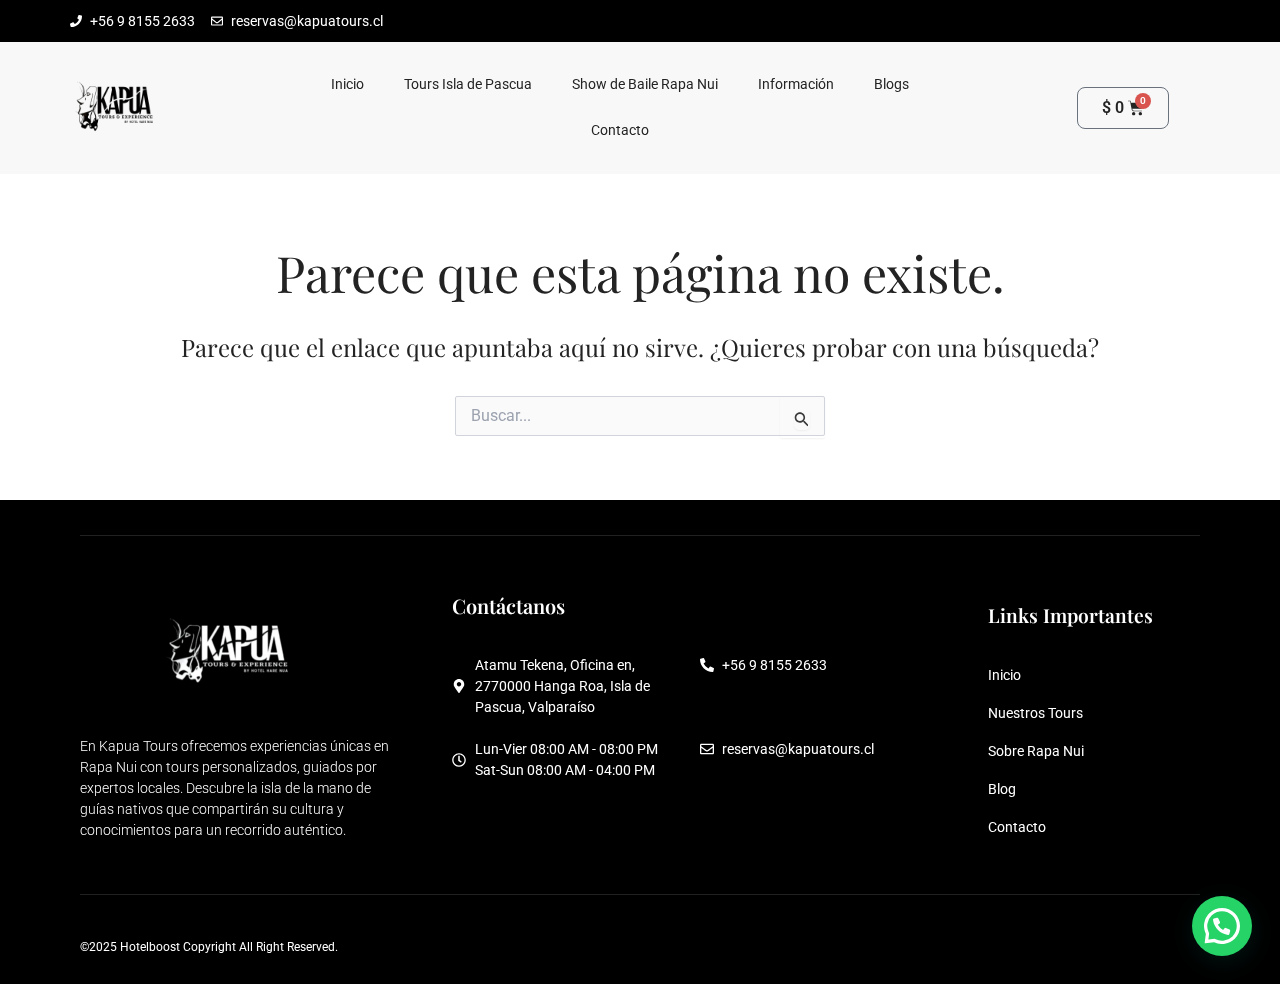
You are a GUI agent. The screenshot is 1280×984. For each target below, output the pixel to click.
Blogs (891, 84)
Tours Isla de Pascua (468, 84)
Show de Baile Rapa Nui (645, 84)
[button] (1222, 926)
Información (796, 84)
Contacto (620, 130)
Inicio (347, 84)
